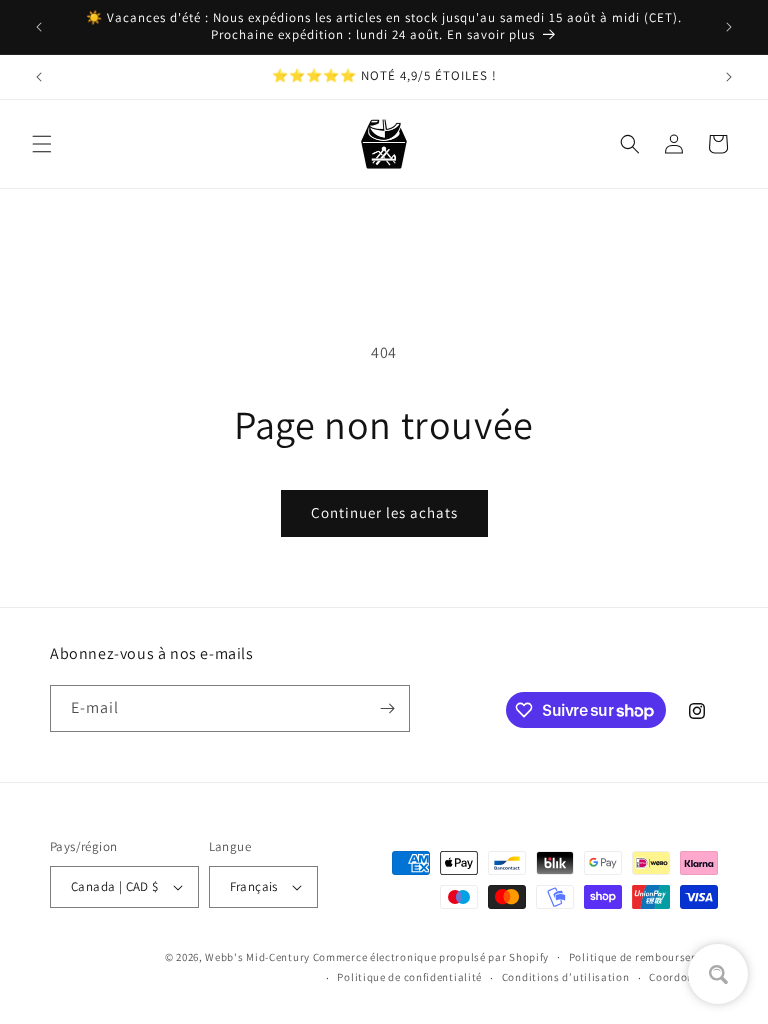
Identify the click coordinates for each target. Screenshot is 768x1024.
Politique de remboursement (643, 957)
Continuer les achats (384, 512)
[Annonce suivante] (729, 27)
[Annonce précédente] (39, 27)
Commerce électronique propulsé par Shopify (431, 957)
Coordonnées (683, 977)
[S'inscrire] (387, 708)
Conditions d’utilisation (566, 977)
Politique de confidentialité (409, 977)
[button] (42, 144)
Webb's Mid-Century (257, 957)
